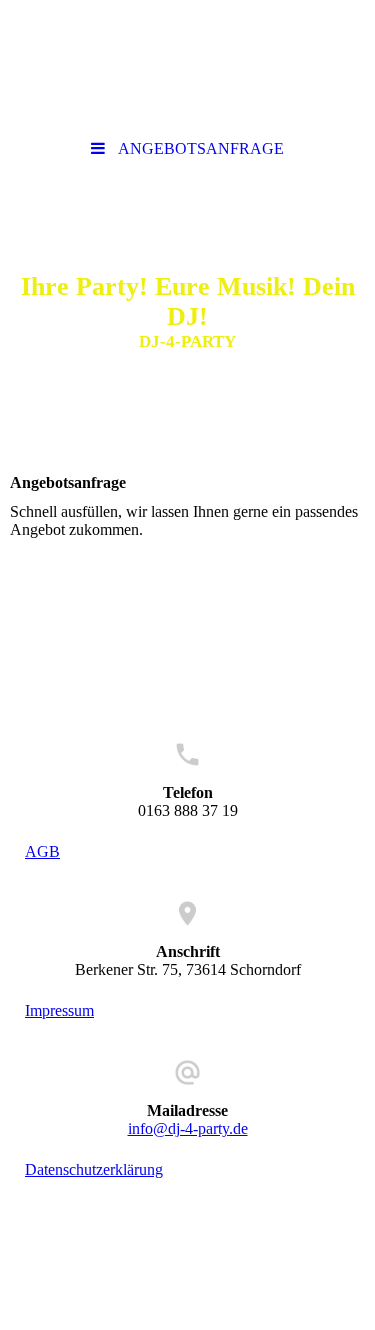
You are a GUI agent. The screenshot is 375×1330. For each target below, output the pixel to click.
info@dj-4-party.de (188, 1128)
